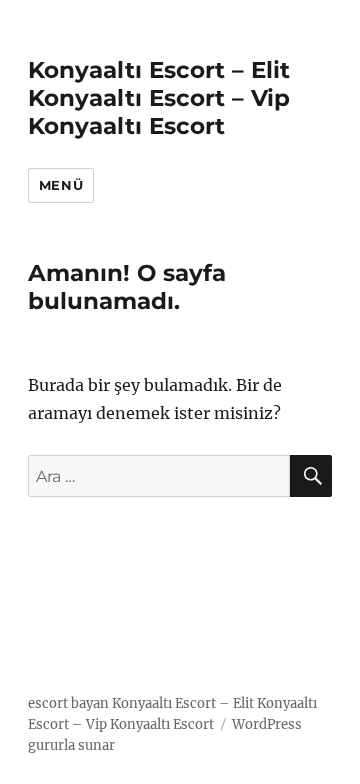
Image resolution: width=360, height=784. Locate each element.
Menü (61, 185)
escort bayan (68, 703)
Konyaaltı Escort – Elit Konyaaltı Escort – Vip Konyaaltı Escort (159, 98)
